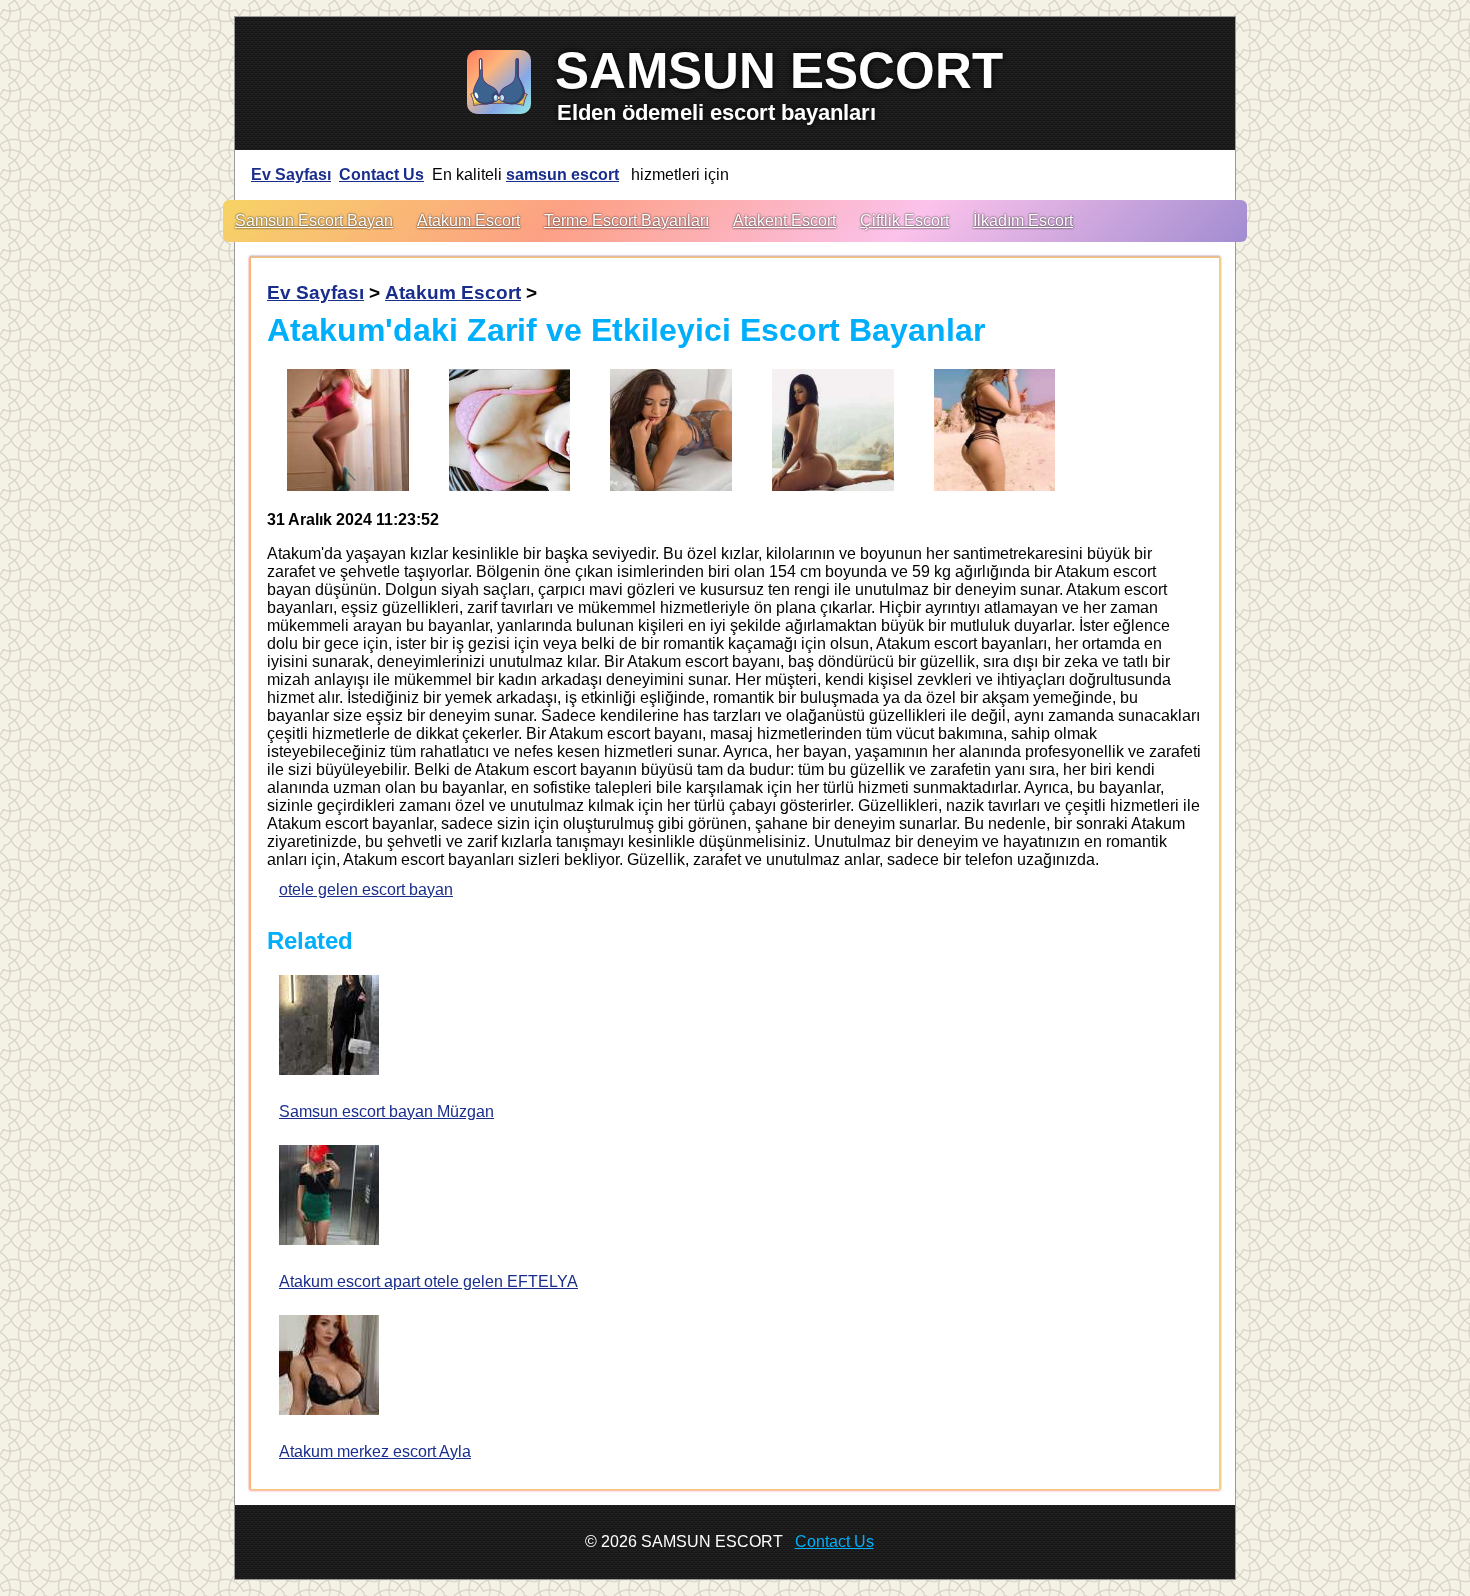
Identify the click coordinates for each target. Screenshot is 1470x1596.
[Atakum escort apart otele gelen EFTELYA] (329, 1197)
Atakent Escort (784, 220)
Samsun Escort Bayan (314, 220)
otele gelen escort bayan (366, 889)
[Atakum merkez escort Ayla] (329, 1367)
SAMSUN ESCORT (779, 70)
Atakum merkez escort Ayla (375, 1451)
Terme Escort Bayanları (626, 220)
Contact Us (381, 174)
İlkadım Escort (1023, 220)
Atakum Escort (468, 220)
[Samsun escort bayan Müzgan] (329, 1027)
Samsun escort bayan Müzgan (386, 1111)
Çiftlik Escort (904, 220)
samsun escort (562, 174)
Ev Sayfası (291, 174)
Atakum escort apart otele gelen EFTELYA (428, 1281)
